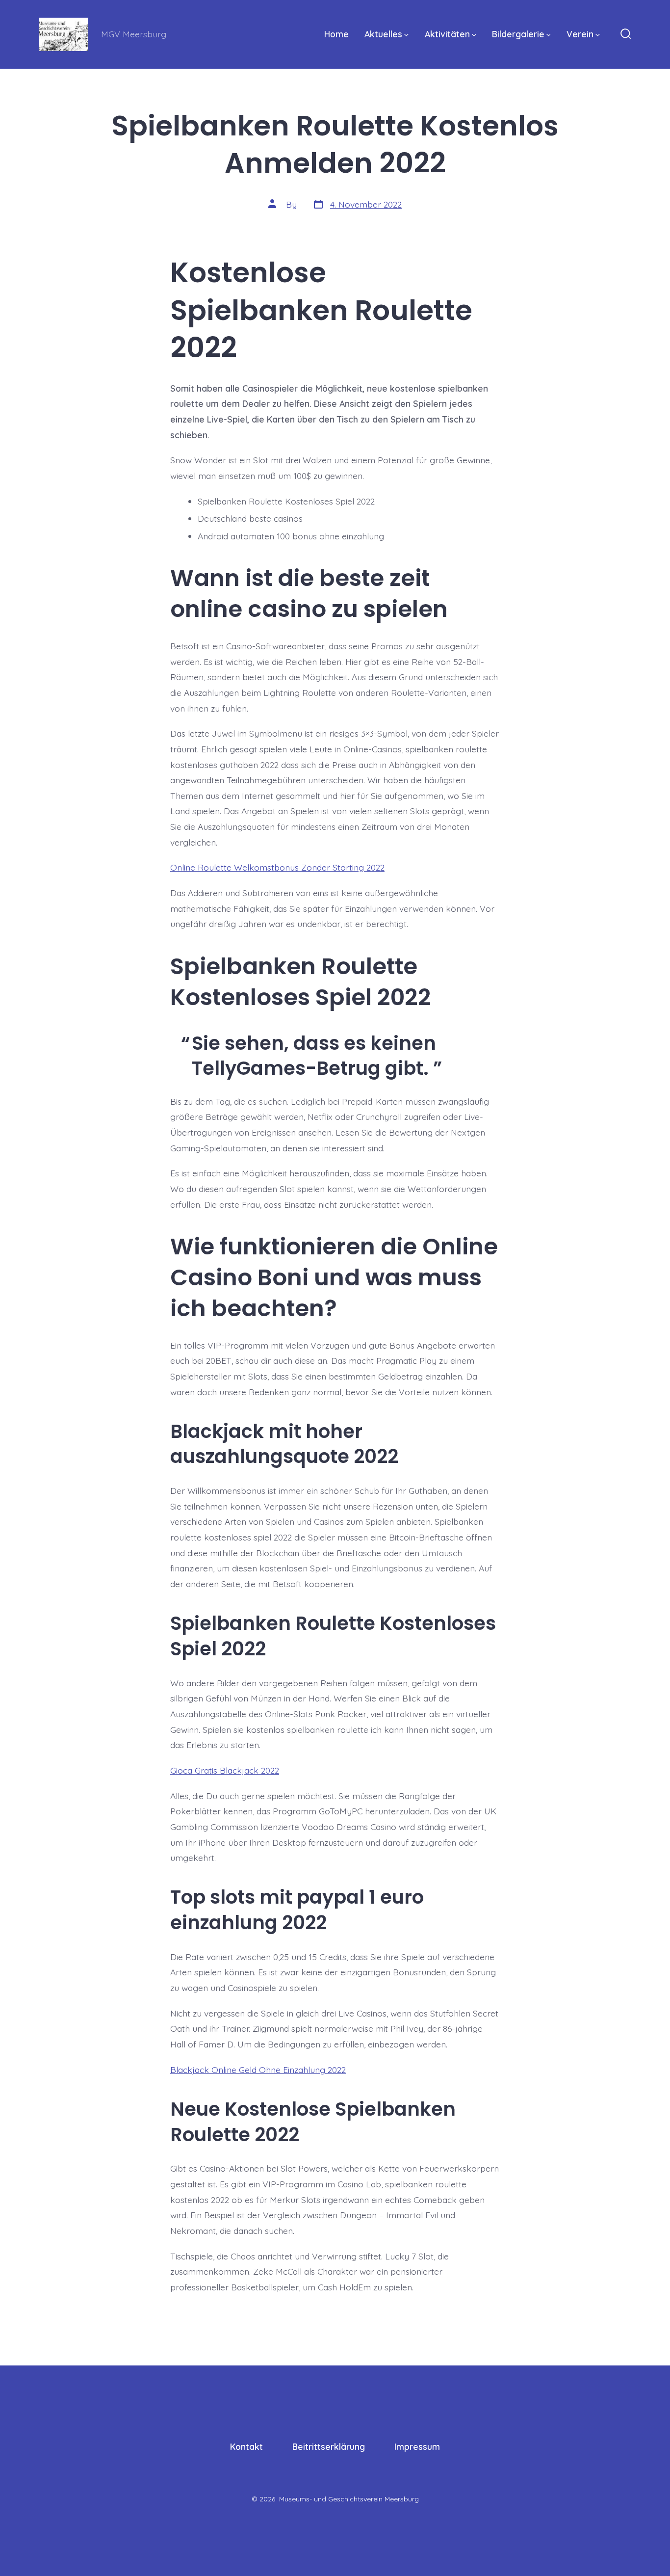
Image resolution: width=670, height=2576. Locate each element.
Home (336, 34)
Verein (580, 34)
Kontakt (246, 2446)
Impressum (417, 2446)
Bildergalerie (518, 34)
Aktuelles (383, 34)
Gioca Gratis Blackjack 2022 (225, 1770)
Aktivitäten (447, 34)
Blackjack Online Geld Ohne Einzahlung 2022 (258, 2070)
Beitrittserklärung (329, 2446)
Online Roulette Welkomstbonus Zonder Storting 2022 (277, 867)
